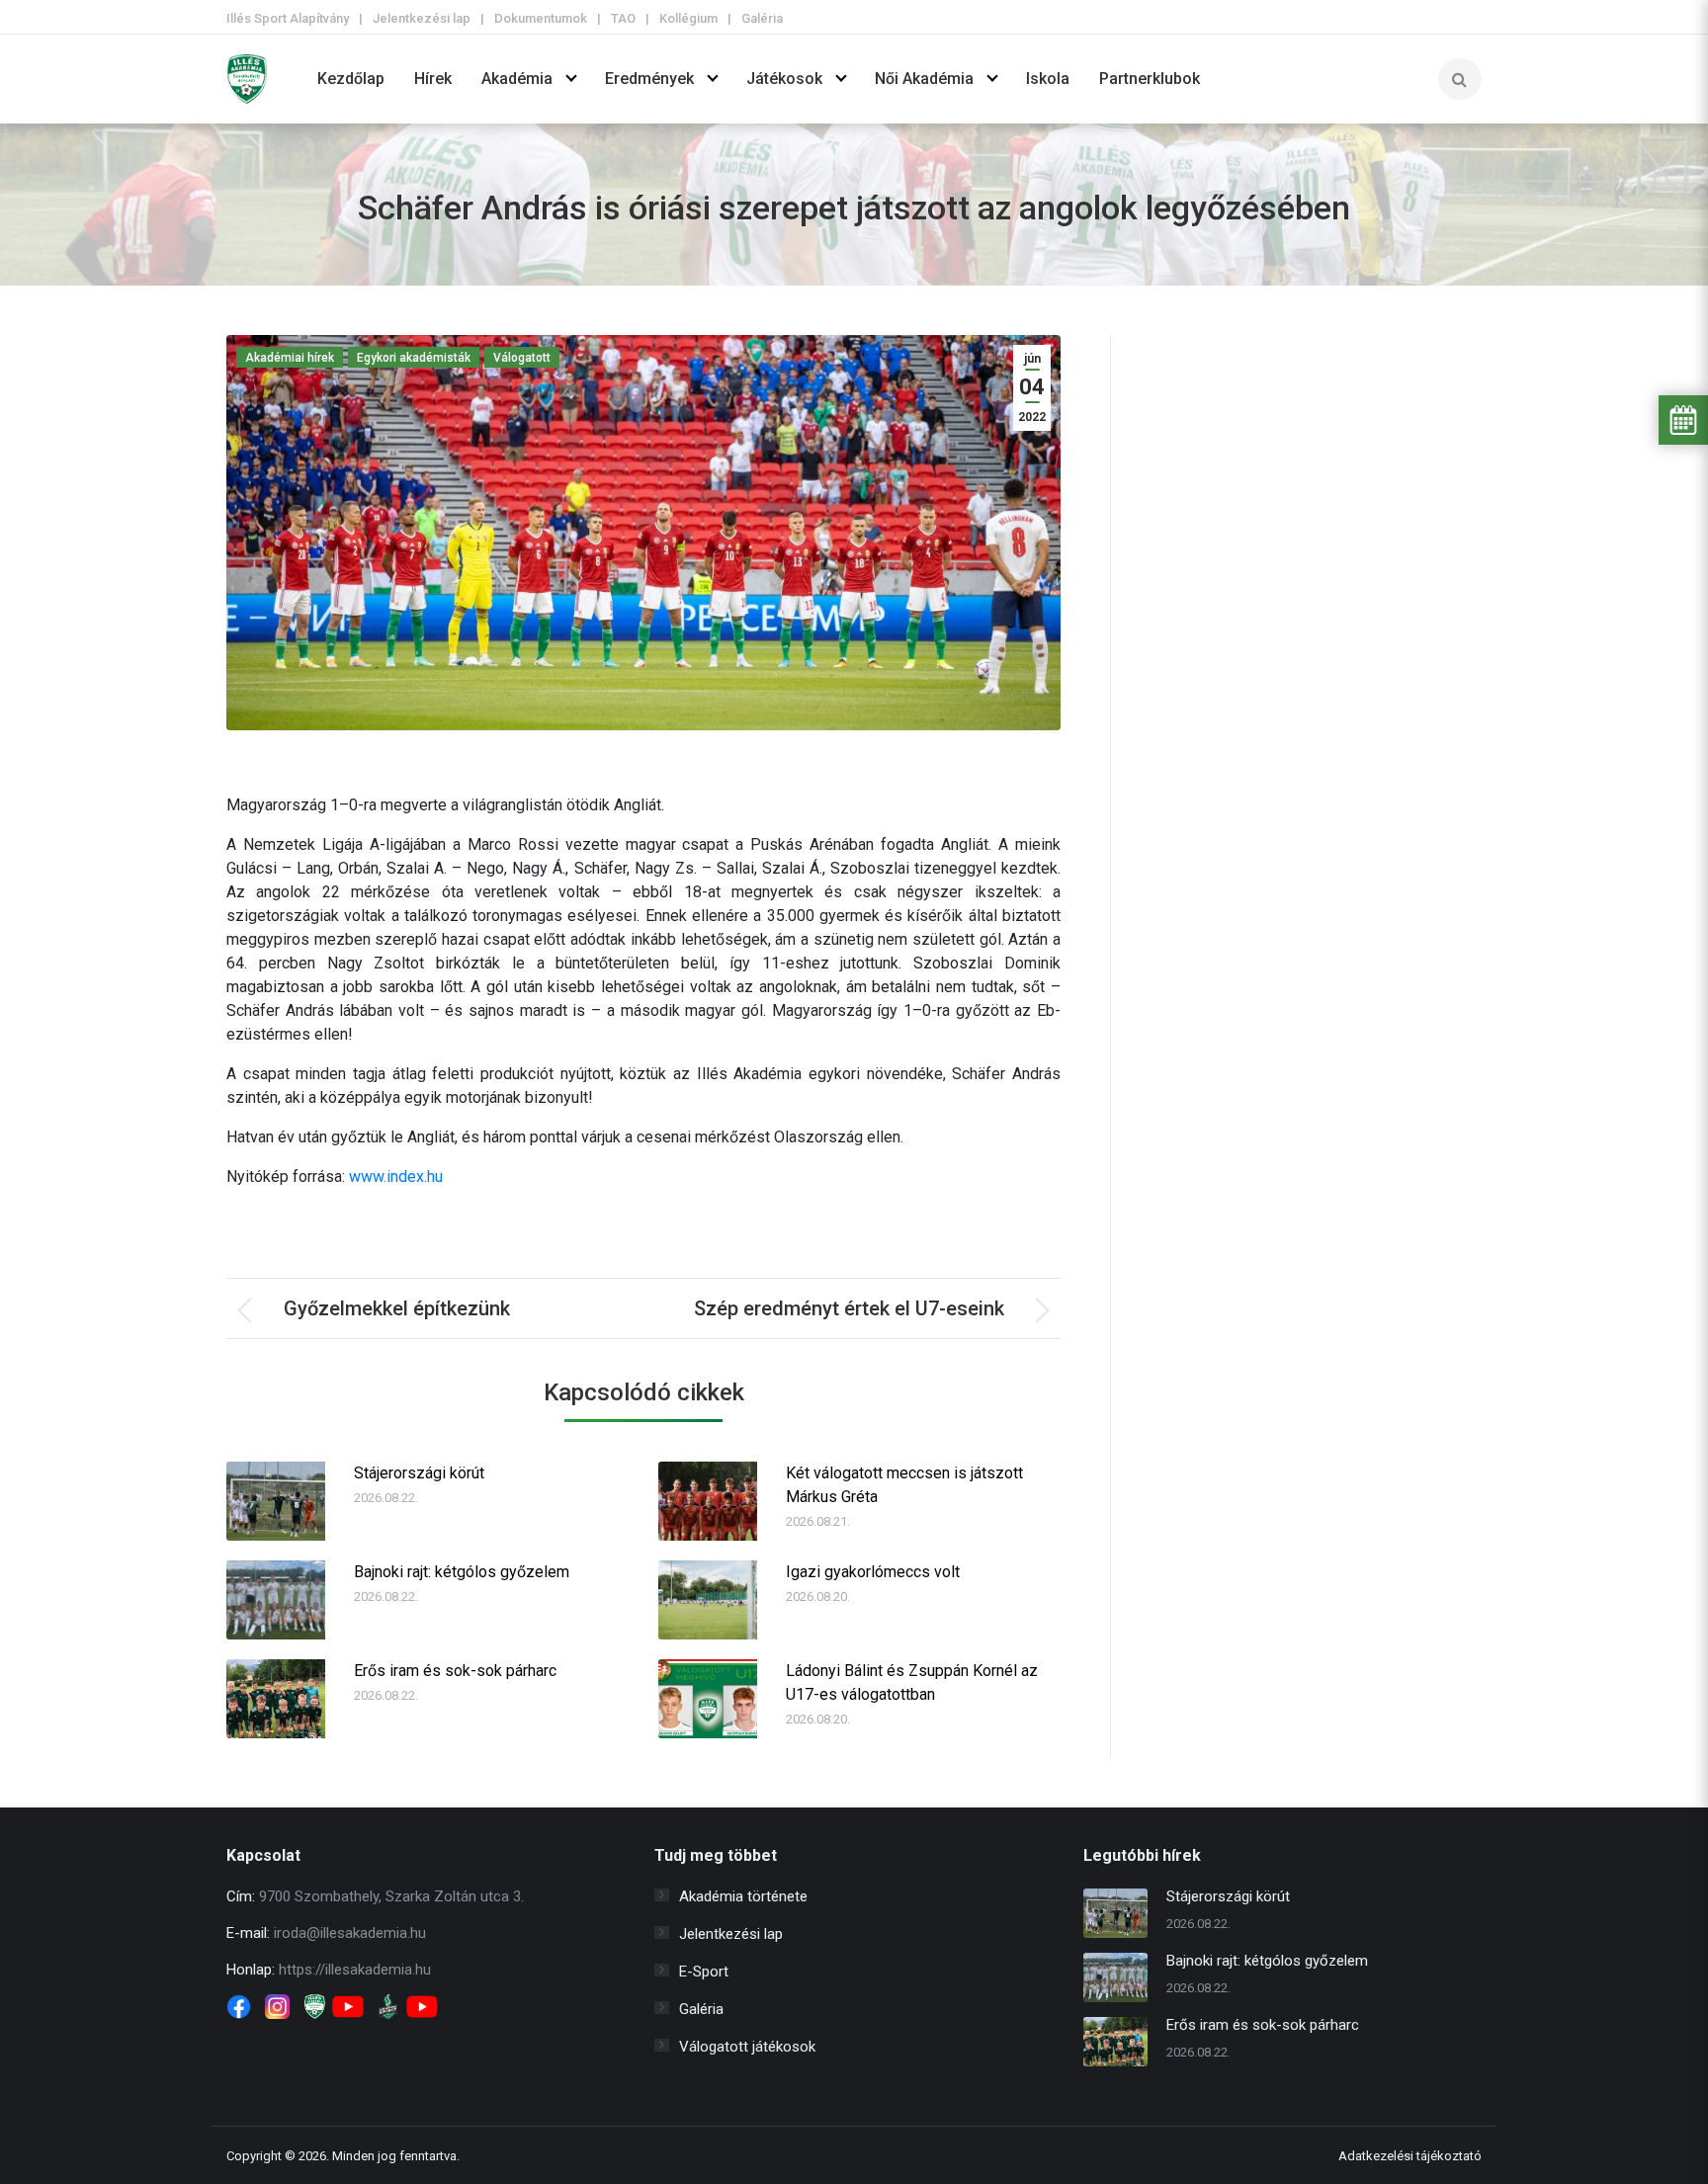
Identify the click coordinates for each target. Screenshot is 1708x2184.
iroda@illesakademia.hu (350, 1933)
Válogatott (522, 358)
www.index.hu (396, 1176)
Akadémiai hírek (290, 358)
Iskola (1048, 79)
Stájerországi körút (419, 1473)
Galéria (762, 18)
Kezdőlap (351, 79)
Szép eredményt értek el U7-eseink (849, 1308)
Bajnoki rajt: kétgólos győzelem (462, 1572)
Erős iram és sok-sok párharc (455, 1671)
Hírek (433, 79)
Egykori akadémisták (414, 358)
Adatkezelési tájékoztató (1410, 2156)
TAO (623, 18)
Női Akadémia (924, 79)
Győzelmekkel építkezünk (397, 1308)
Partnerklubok (1150, 79)
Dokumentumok (541, 18)
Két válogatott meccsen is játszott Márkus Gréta (904, 1485)
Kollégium (688, 18)
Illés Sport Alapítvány (288, 18)
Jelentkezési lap (422, 18)
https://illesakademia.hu (355, 1970)
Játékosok (784, 79)
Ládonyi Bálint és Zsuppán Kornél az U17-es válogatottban (912, 1682)
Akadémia (517, 79)
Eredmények (649, 79)
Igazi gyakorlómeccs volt (873, 1572)
